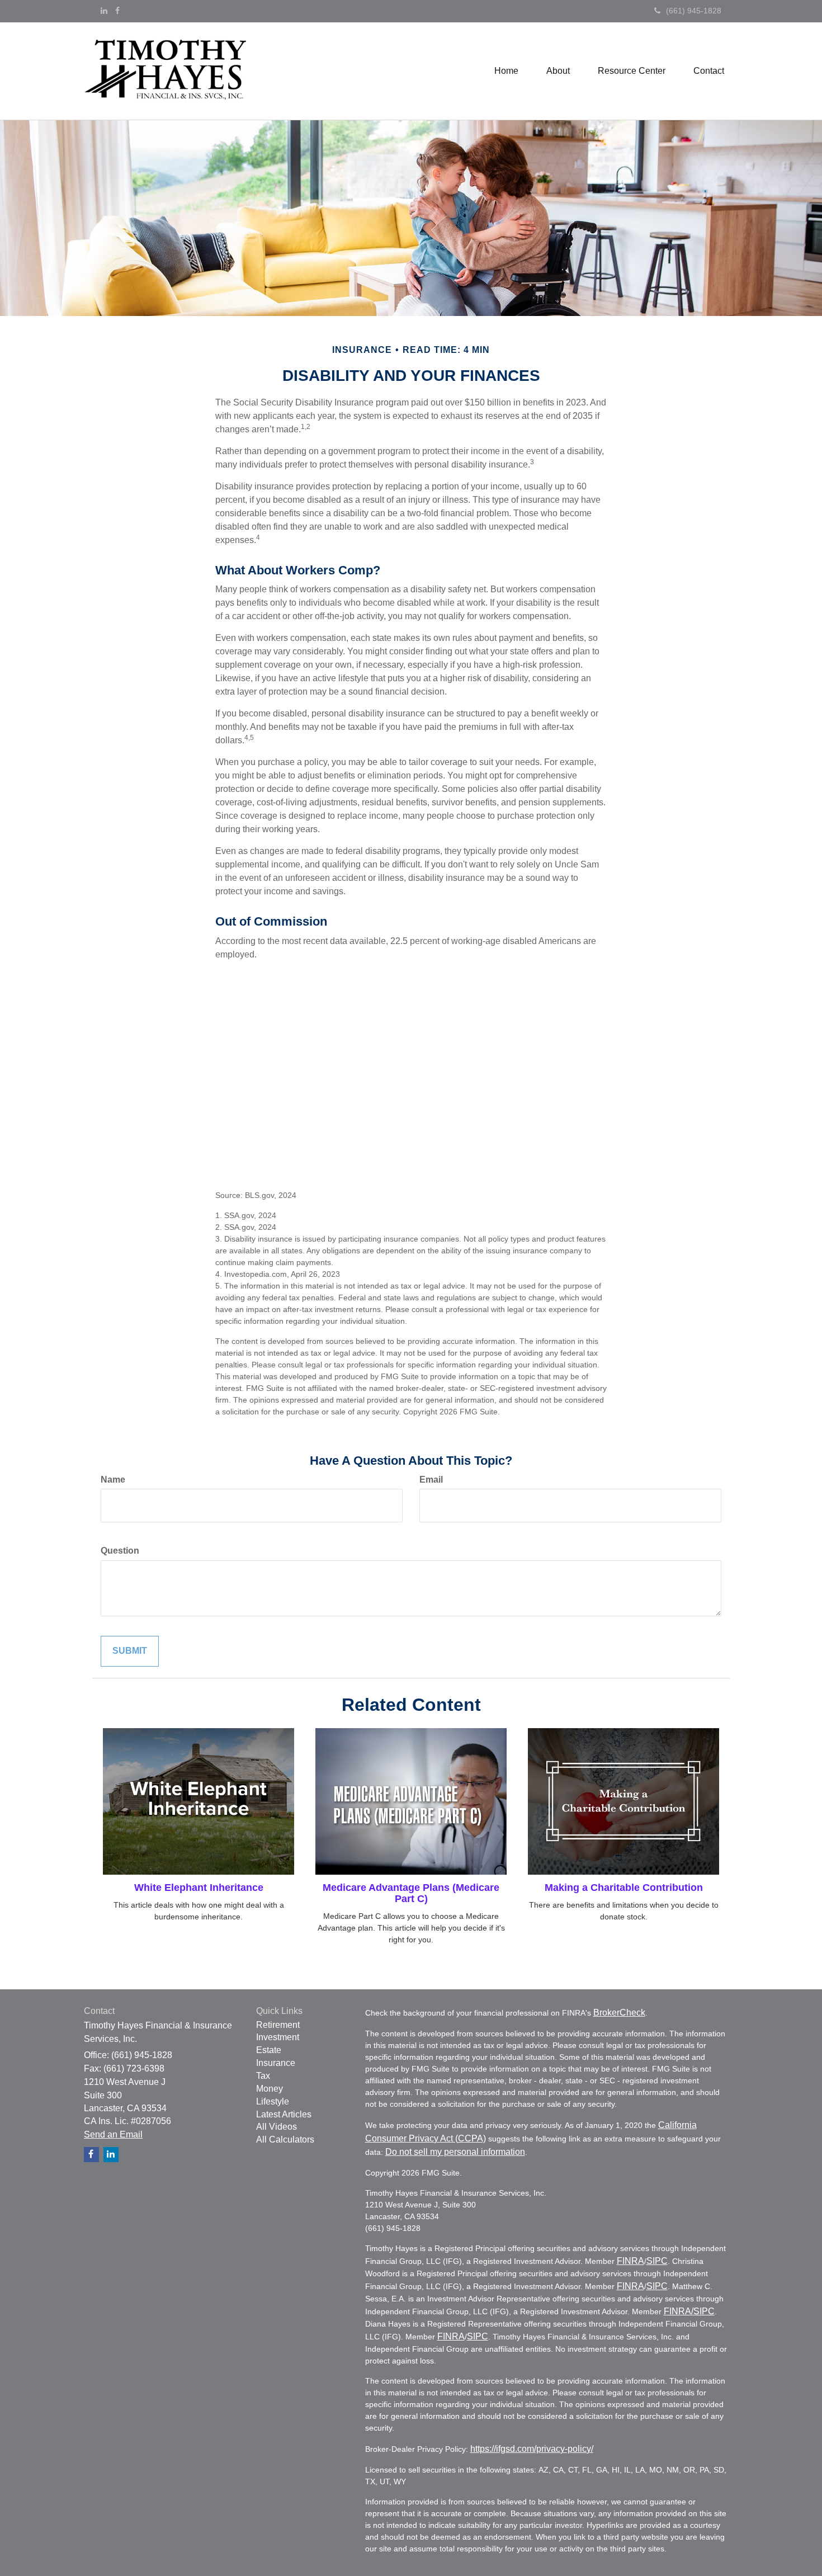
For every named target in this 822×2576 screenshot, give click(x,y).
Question (120, 1551)
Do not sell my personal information (455, 2152)
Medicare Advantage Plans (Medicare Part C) (411, 1893)
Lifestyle (273, 2101)
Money (270, 2089)
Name (113, 1480)
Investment (278, 2037)
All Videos (277, 2127)
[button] (558, 71)
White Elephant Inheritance (199, 1888)
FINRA (630, 2261)
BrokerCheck (619, 2013)
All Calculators (285, 2139)
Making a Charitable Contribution (624, 1888)
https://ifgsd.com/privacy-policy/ (532, 2449)
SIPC (657, 2261)
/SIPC (703, 2311)
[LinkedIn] (104, 11)
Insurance (276, 2063)
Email (431, 1480)
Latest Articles (284, 2114)
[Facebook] (117, 11)
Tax (263, 2076)
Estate (269, 2050)
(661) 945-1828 (694, 11)
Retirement (278, 2025)
